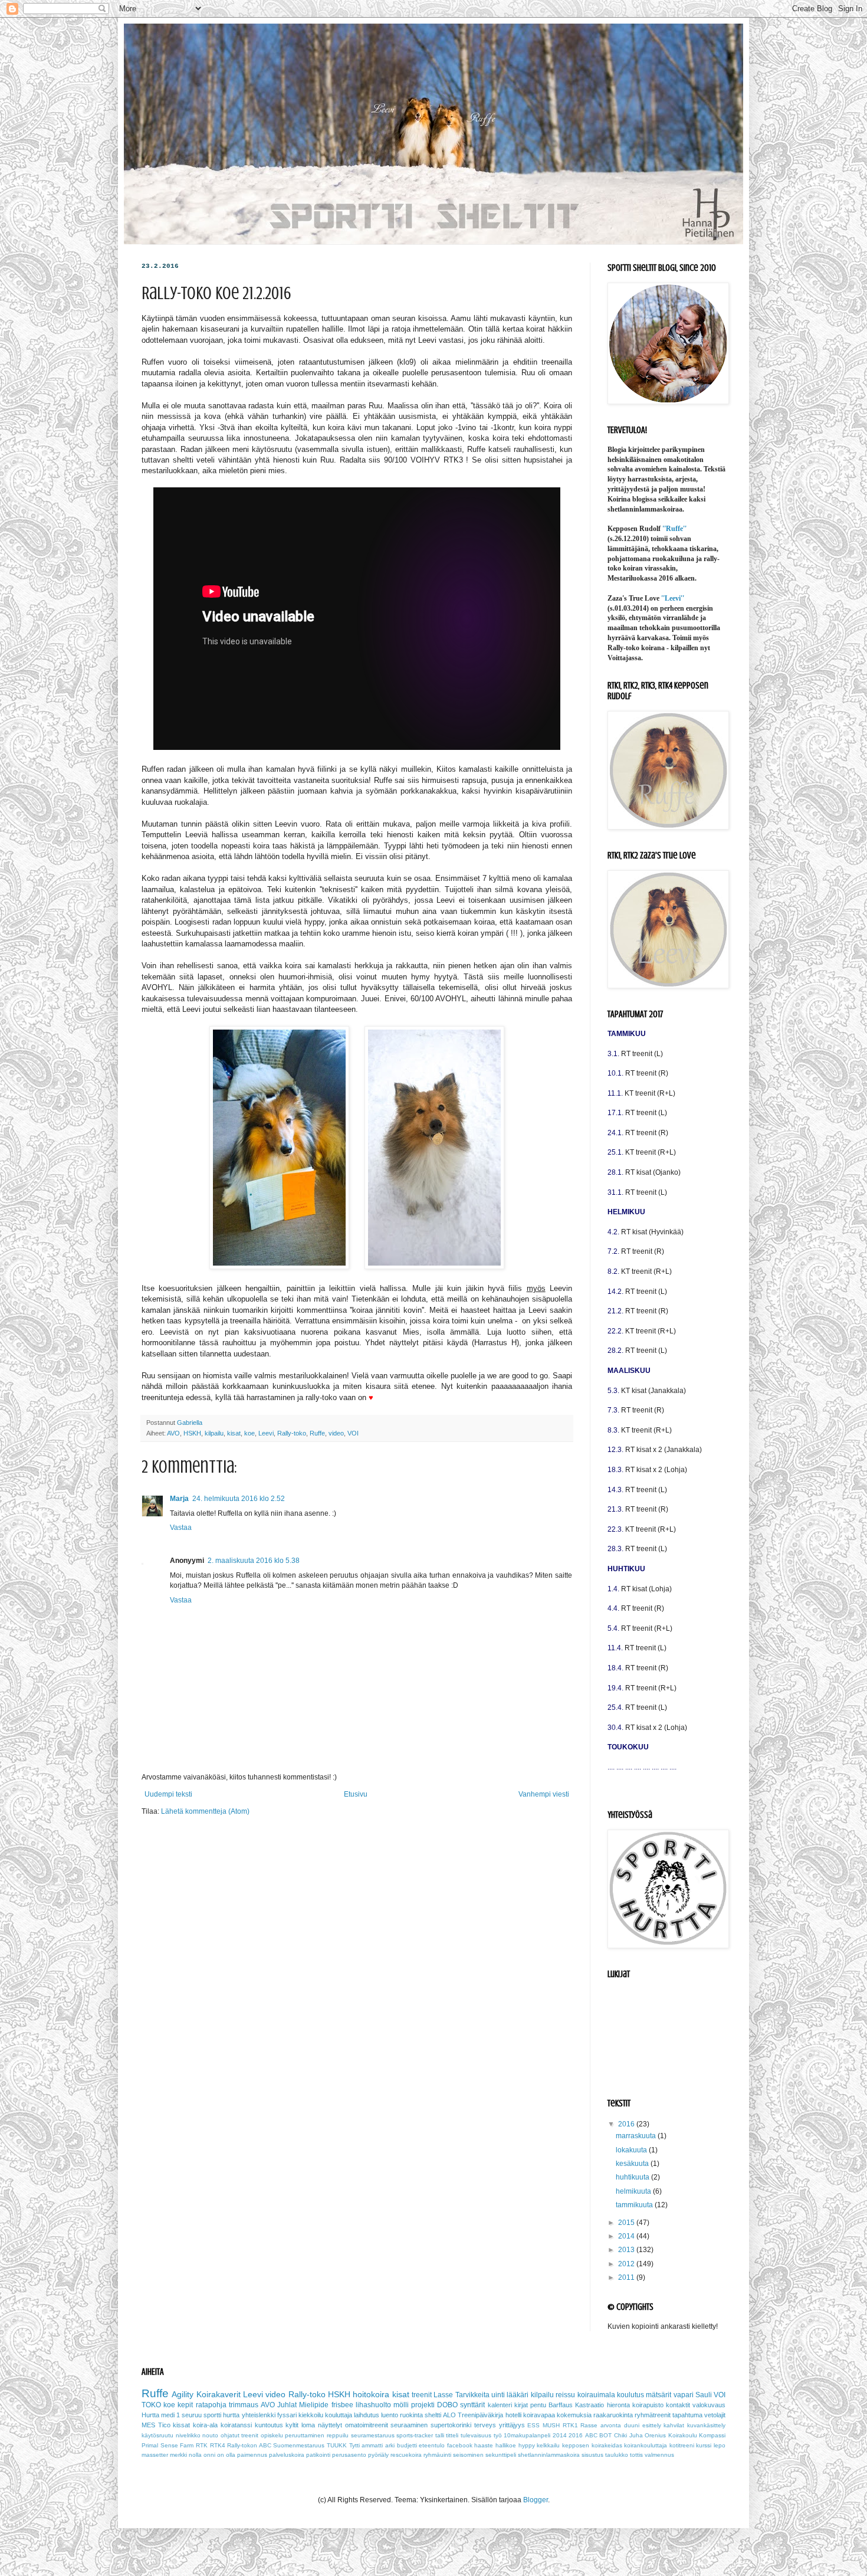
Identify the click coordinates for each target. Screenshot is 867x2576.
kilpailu (214, 1433)
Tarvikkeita (472, 2395)
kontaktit (678, 2405)
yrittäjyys (512, 2425)
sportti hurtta (221, 2415)
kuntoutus (269, 2425)
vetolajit (715, 2415)
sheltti (433, 2415)
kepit (185, 2405)
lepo (720, 2445)
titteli (452, 2435)
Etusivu (356, 1794)
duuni (632, 2425)
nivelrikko (188, 2435)
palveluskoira (287, 2455)
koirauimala (596, 2395)
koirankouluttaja (646, 2445)
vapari (684, 2395)
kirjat (521, 2405)
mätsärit (659, 2395)
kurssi (704, 2445)
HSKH (192, 1433)
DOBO (447, 2405)
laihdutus (367, 2415)
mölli (401, 2405)
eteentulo (432, 2445)
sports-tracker (415, 2435)
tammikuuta (635, 2205)
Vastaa (181, 1528)
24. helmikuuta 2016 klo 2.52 (239, 1499)
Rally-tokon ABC (249, 2445)
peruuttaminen (305, 2435)
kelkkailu (548, 2445)
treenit (422, 2395)
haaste (484, 2445)
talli (440, 2435)
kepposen (576, 2445)
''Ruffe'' (674, 529)
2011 (627, 2277)
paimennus (252, 2455)
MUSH (551, 2425)
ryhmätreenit (653, 2415)
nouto (210, 2435)
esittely (652, 2425)
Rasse (589, 2425)
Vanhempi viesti (544, 1794)
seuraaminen (409, 2425)
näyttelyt (330, 2425)
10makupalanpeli (527, 2435)
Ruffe (317, 1433)
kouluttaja (339, 2415)
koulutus (630, 2395)
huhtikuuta (633, 2177)
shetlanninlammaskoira (549, 2455)
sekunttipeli (501, 2455)
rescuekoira (406, 2455)
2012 (627, 2264)
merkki (178, 2455)
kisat (234, 1433)
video (336, 1433)
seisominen (468, 2455)
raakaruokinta (613, 2415)
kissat (181, 2425)
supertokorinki (451, 2425)
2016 (627, 2124)
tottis (636, 2455)
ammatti (372, 2445)
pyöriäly (378, 2455)
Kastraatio (590, 2405)
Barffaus (561, 2405)
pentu (538, 2405)
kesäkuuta (633, 2164)
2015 (627, 2223)
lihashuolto (373, 2405)
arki (390, 2445)
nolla (195, 2455)
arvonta (611, 2425)
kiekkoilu (311, 2415)
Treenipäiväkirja (480, 2415)
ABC (591, 2435)
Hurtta (150, 2415)
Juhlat (287, 2405)
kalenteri (500, 2405)
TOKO (151, 2405)
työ (498, 2435)
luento (390, 2415)
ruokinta (411, 2415)
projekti (423, 2405)
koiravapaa (539, 2415)
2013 (627, 2250)
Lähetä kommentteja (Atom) (205, 1811)
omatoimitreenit (367, 2425)
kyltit (292, 2425)
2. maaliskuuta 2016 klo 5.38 (254, 1561)
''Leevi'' (673, 598)
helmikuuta (634, 2191)
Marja (179, 1499)
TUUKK (337, 2445)
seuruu (192, 2415)
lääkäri (518, 2395)
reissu (565, 2395)
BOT (605, 2435)
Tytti (354, 2445)
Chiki (620, 2435)
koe (249, 1433)
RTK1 (570, 2425)
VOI (353, 1433)
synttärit (472, 2405)
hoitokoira (371, 2394)
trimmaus (244, 2405)
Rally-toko (292, 1433)
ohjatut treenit (240, 2435)
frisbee (342, 2405)
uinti (498, 2395)
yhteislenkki (259, 2415)
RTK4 (218, 2445)
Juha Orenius (648, 2435)
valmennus (659, 2455)
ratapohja (211, 2405)
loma (308, 2425)
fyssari (287, 2415)
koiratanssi (236, 2425)
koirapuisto (648, 2405)
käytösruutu (157, 2435)
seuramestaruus (373, 2435)
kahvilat (674, 2425)
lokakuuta (632, 2150)
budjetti (407, 2445)
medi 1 (170, 2415)
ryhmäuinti (437, 2455)
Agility (183, 2394)
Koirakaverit (219, 2394)
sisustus (592, 2455)
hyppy (527, 2445)
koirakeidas (607, 2445)
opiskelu (272, 2435)
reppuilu (338, 2435)
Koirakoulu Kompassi (697, 2435)
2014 (627, 2236)
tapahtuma (687, 2415)
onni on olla (219, 2455)
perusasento (349, 2455)
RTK (202, 2445)
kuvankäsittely (706, 2425)
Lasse (443, 2395)
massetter (155, 2455)
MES (148, 2425)
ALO (449, 2415)
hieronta (618, 2405)
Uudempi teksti (168, 1794)
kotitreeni (682, 2445)
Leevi (266, 1433)
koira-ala (205, 2425)
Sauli (704, 2395)
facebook (460, 2445)
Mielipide (314, 2405)
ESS (533, 2425)
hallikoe (506, 2445)
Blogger (536, 2500)
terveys (485, 2425)
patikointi (318, 2455)
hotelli (513, 2415)
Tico (164, 2425)
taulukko (617, 2455)
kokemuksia (574, 2415)
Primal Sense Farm (168, 2445)
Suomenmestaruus (299, 2445)
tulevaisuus (476, 2435)
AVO (173, 1433)
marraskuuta (637, 2136)
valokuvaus (709, 2405)
